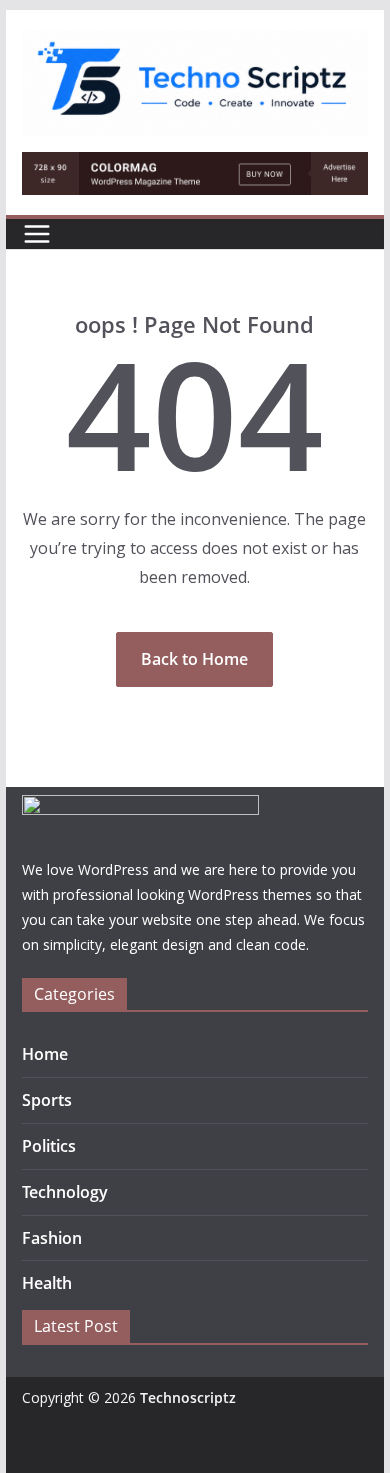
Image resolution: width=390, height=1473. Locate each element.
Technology (65, 1192)
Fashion (52, 1238)
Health (47, 1283)
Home (45, 1054)
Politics (49, 1146)
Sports (47, 1100)
